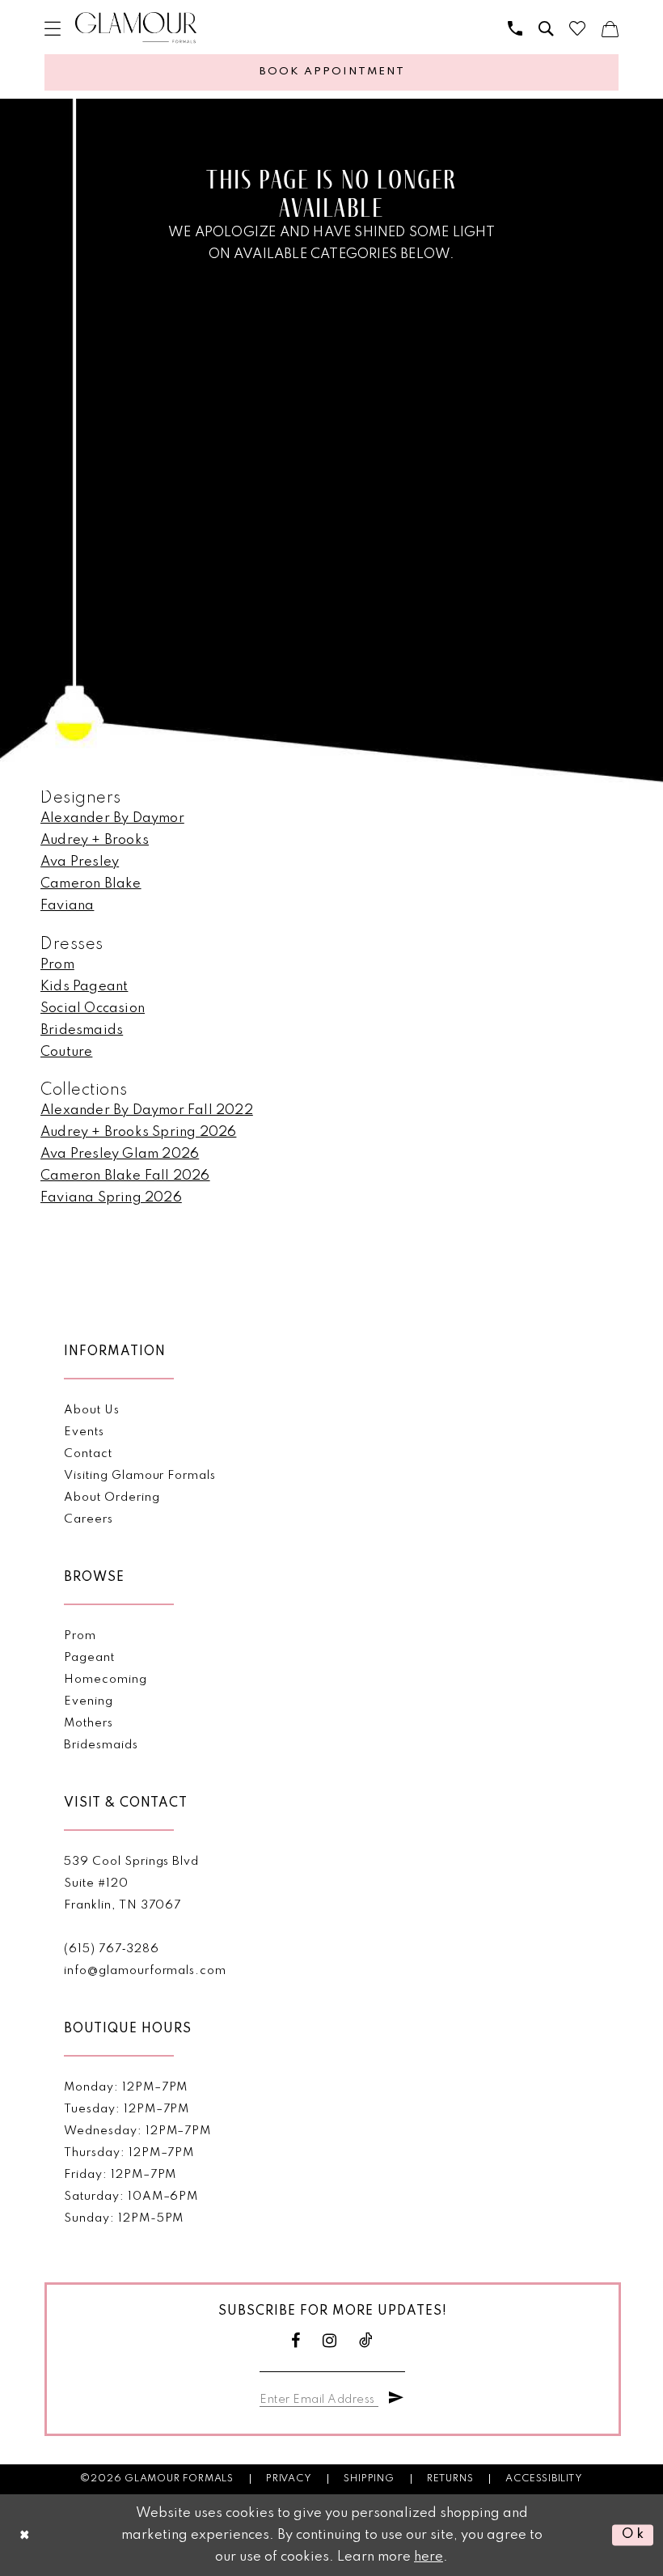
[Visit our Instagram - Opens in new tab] (330, 2341)
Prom (57, 965)
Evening (89, 1701)
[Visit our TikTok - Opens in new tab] (366, 2341)
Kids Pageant (84, 987)
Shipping (369, 2479)
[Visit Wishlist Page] (577, 28)
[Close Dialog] (25, 2535)
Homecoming (105, 1680)
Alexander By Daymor (112, 818)
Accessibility (544, 2479)
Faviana (67, 906)
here (429, 2557)
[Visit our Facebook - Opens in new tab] (296, 2341)
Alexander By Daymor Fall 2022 (147, 1110)
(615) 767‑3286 (111, 1949)
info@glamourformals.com (145, 1971)
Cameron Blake (91, 884)
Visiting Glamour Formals (139, 1476)
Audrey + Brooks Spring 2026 (138, 1132)
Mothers (89, 1723)
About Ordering (112, 1498)
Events (84, 1432)
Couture (66, 1052)
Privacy (289, 2479)
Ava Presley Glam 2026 (120, 1154)
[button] (53, 28)
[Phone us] (515, 28)
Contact (88, 1454)
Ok (633, 2535)
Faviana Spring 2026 (111, 1198)
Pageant (89, 1658)
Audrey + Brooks (95, 840)
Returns (450, 2479)
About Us (91, 1410)
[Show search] (546, 28)
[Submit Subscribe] (396, 2398)
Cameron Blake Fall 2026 (125, 1176)
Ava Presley (80, 862)
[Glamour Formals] (136, 28)
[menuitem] (53, 28)
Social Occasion (93, 1008)
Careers (89, 1519)
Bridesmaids (82, 1030)
